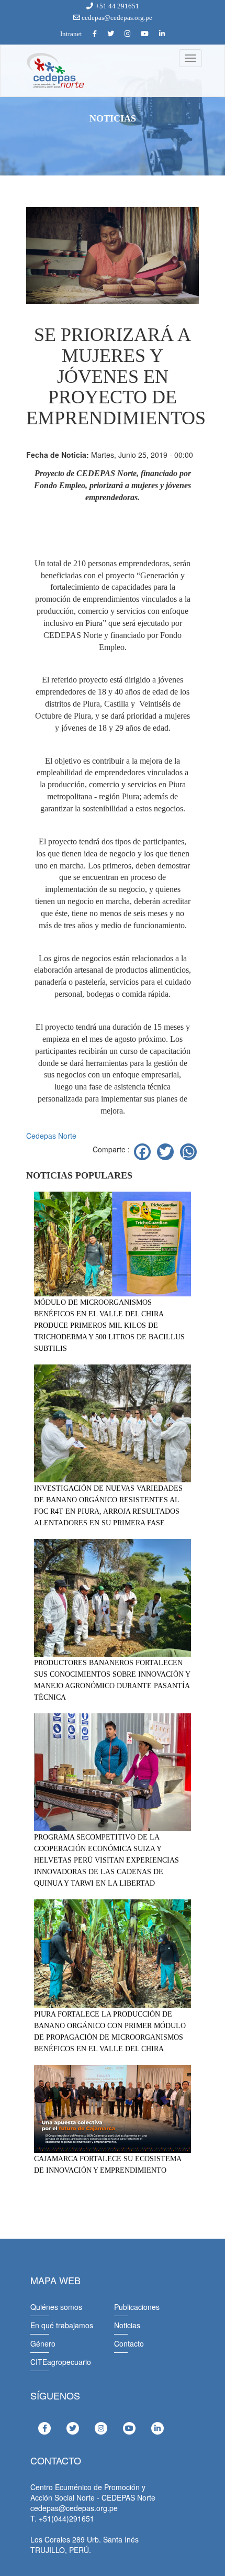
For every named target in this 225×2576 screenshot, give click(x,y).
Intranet (71, 34)
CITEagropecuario (61, 2362)
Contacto (129, 2343)
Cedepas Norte (51, 1136)
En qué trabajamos (62, 2325)
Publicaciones (137, 2307)
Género (43, 2343)
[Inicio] (54, 71)
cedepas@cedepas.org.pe (116, 18)
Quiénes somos (56, 2307)
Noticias (127, 2325)
